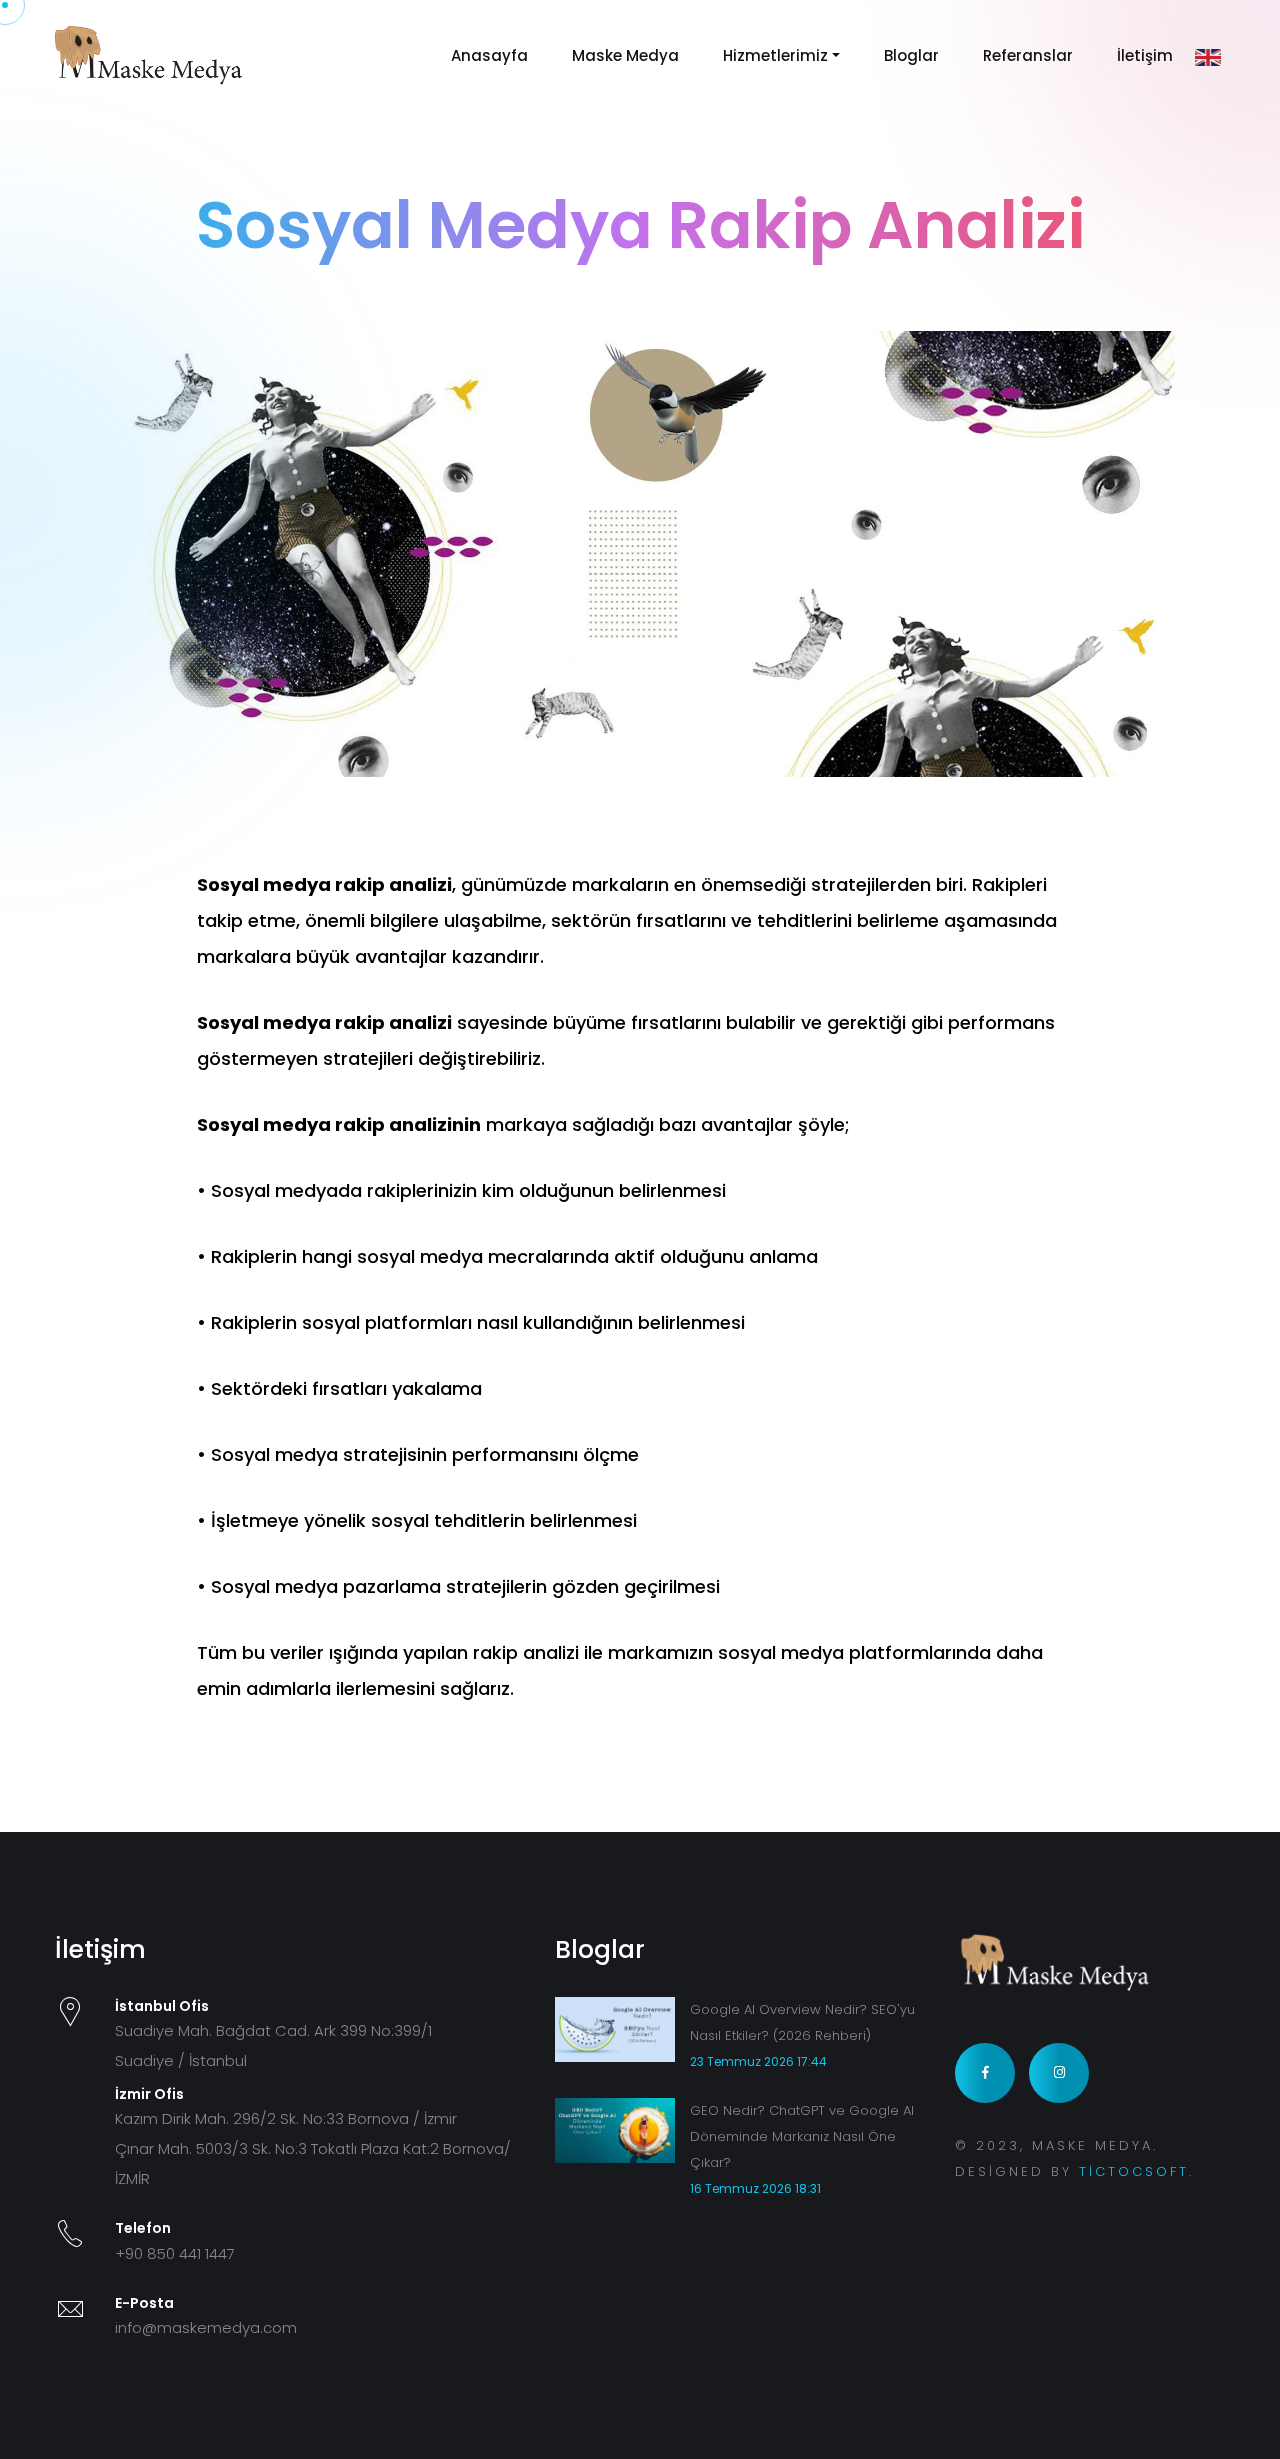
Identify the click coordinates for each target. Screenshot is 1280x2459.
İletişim (1145, 55)
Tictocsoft (1134, 2171)
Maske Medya (625, 55)
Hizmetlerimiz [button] (775, 55)
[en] (1208, 57)
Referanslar (1028, 55)
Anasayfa (489, 55)
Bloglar (911, 55)
